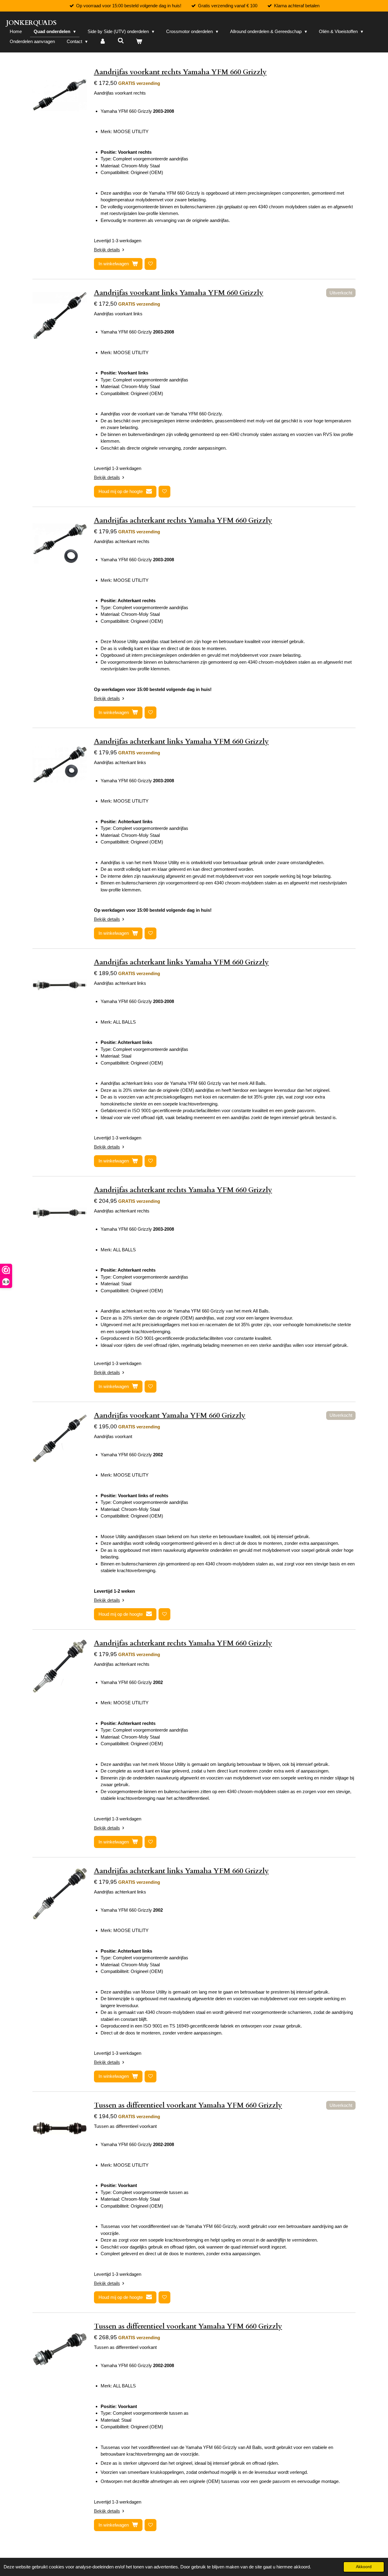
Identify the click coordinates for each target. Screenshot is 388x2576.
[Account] (103, 42)
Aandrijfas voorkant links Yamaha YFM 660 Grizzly (179, 293)
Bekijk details (107, 250)
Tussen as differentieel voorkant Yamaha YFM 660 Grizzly (188, 2105)
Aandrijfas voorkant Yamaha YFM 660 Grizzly (170, 1415)
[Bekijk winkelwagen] (139, 42)
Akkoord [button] (364, 2567)
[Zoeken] (121, 41)
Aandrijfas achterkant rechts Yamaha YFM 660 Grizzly (183, 520)
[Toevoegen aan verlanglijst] (151, 264)
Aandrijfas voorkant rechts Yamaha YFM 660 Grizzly (180, 72)
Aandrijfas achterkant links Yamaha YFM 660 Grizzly (181, 741)
